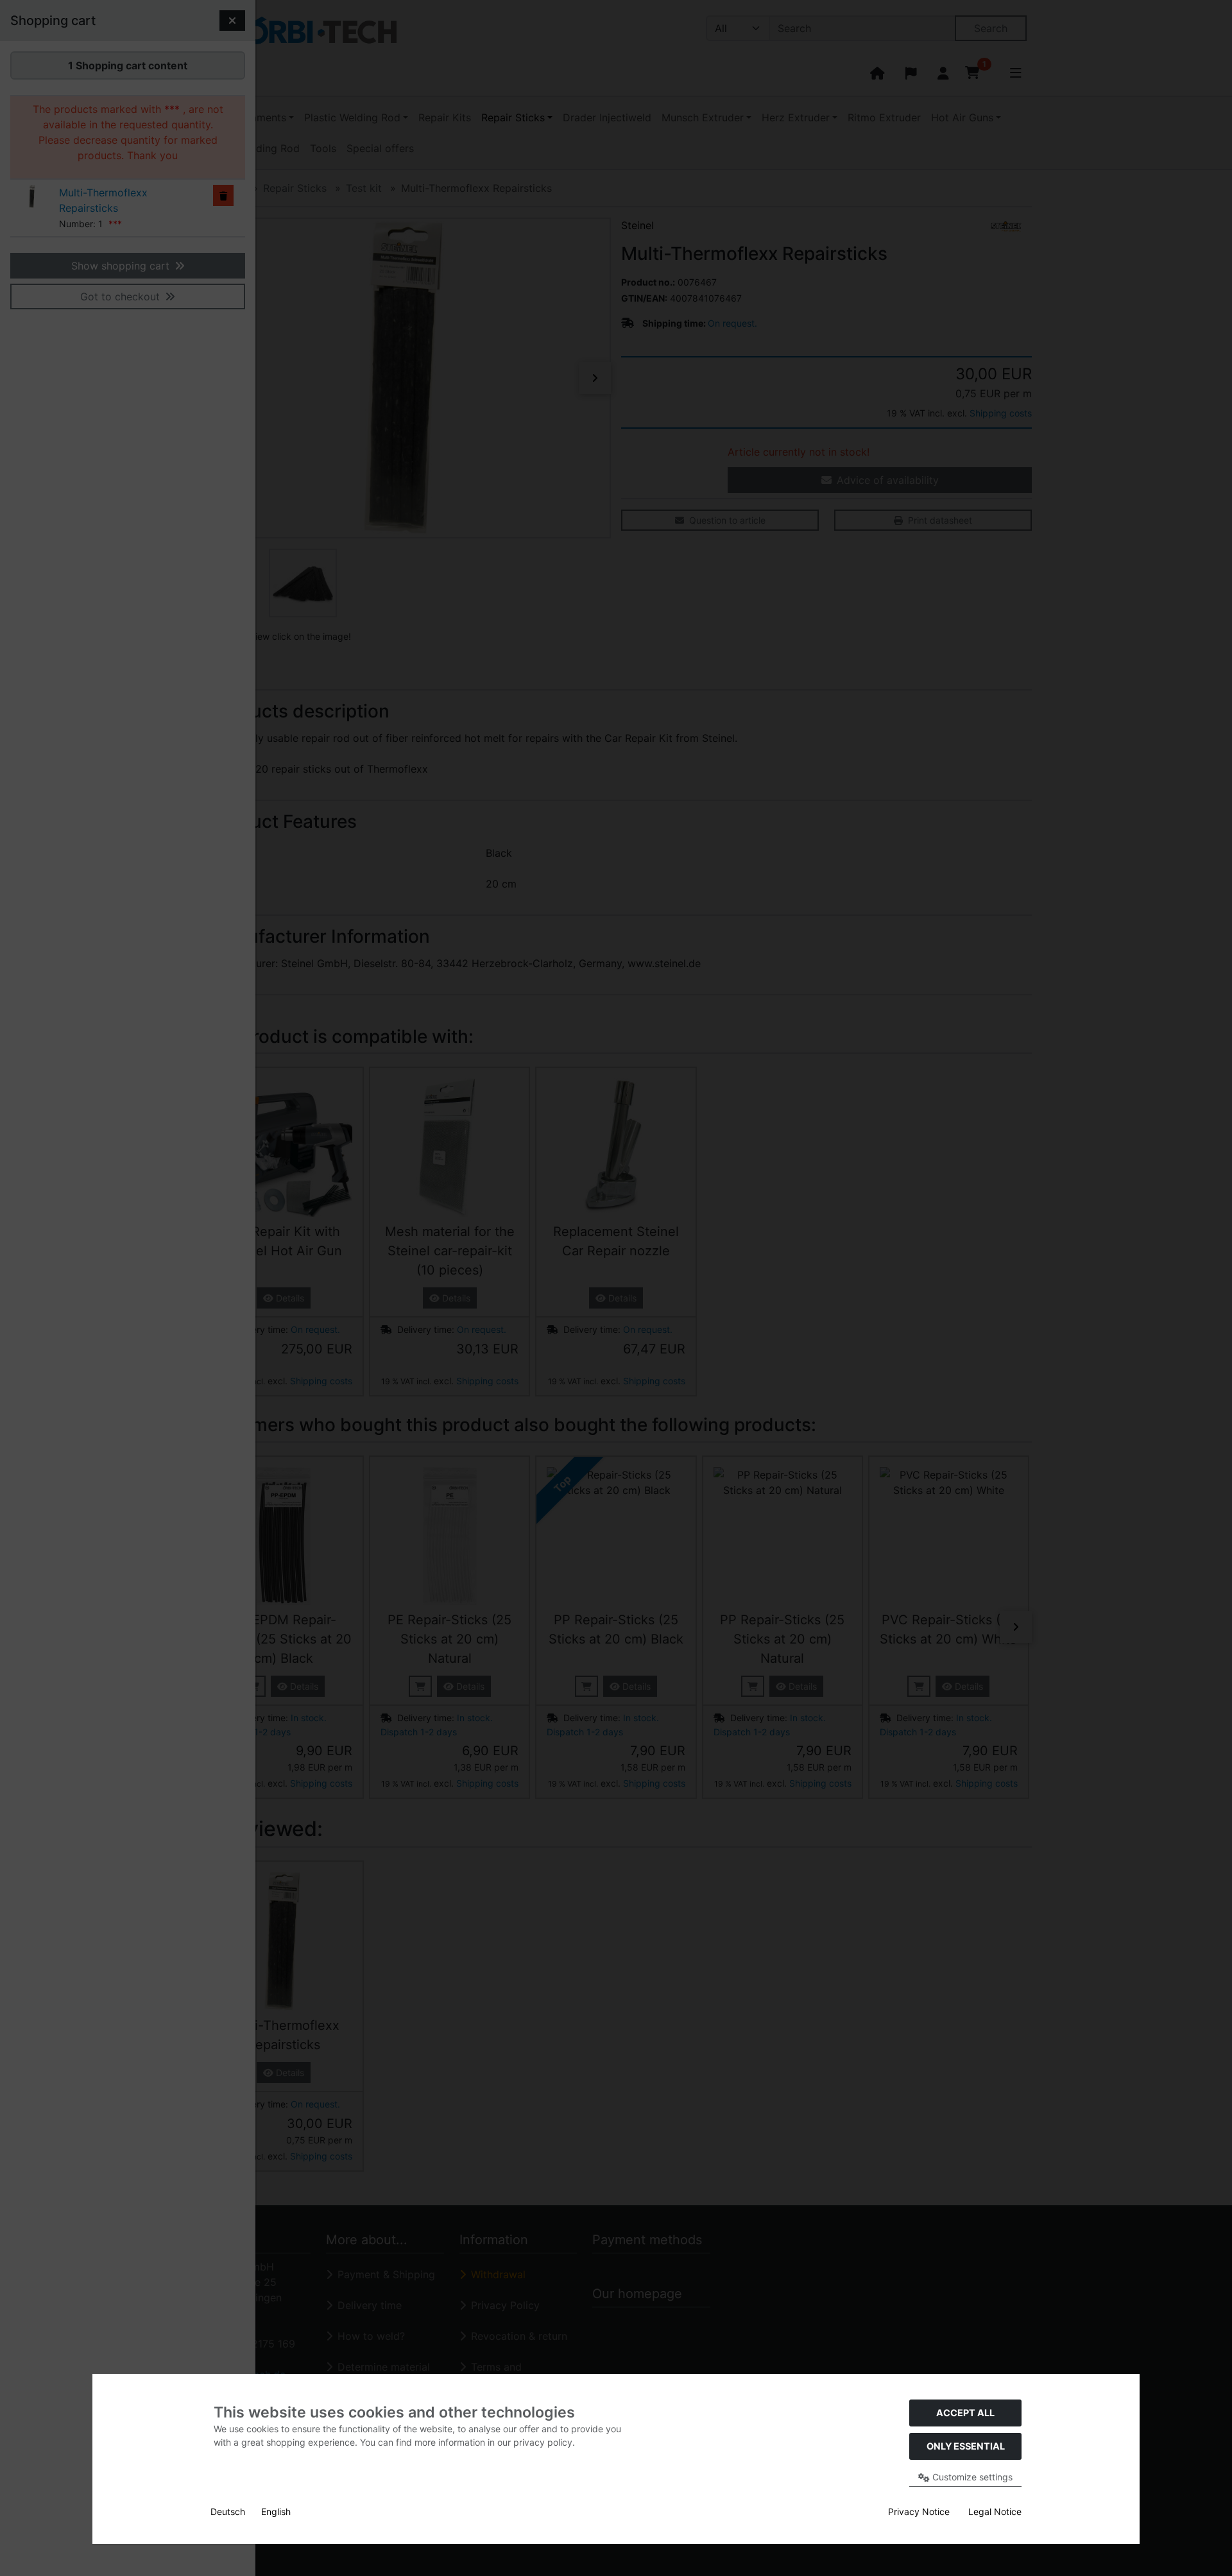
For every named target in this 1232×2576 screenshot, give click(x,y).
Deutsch (228, 2512)
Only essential (966, 2446)
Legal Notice (995, 2512)
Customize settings (971, 2477)
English (276, 2512)
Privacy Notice (919, 2512)
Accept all (965, 2413)
